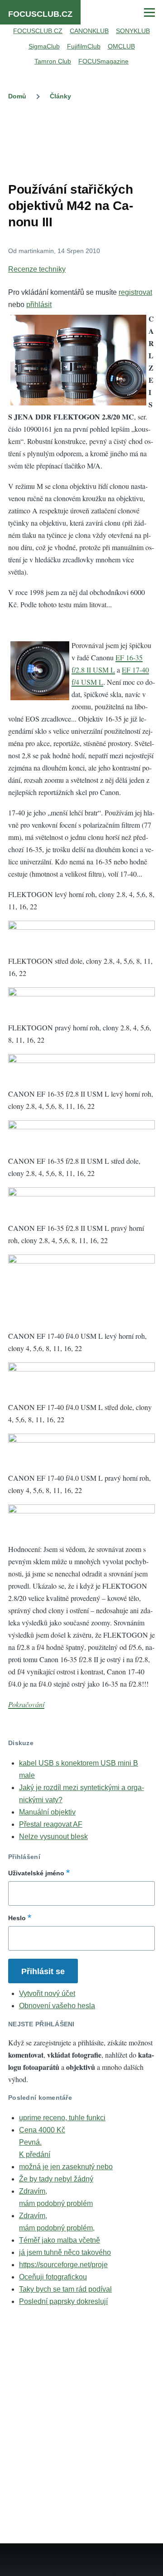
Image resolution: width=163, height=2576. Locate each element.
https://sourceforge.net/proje (63, 2265)
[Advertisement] (81, 139)
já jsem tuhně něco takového (65, 2252)
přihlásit (39, 305)
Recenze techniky (37, 269)
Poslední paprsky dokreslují (63, 2301)
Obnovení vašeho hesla (57, 2006)
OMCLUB (121, 46)
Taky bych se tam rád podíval (65, 2289)
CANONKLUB (89, 31)
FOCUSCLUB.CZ (40, 14)
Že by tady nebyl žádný (56, 2179)
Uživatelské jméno (36, 1873)
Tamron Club (53, 61)
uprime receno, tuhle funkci (62, 2118)
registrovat (135, 292)
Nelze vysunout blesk (53, 1837)
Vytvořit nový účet (47, 1993)
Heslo (17, 1918)
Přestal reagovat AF (51, 1824)
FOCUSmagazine (103, 61)
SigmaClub (44, 46)
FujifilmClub (84, 46)
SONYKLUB (133, 31)
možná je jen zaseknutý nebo (66, 2167)
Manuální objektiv (47, 1812)
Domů (17, 96)
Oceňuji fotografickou (53, 2277)
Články (60, 96)
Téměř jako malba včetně (60, 2240)
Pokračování (26, 1704)
